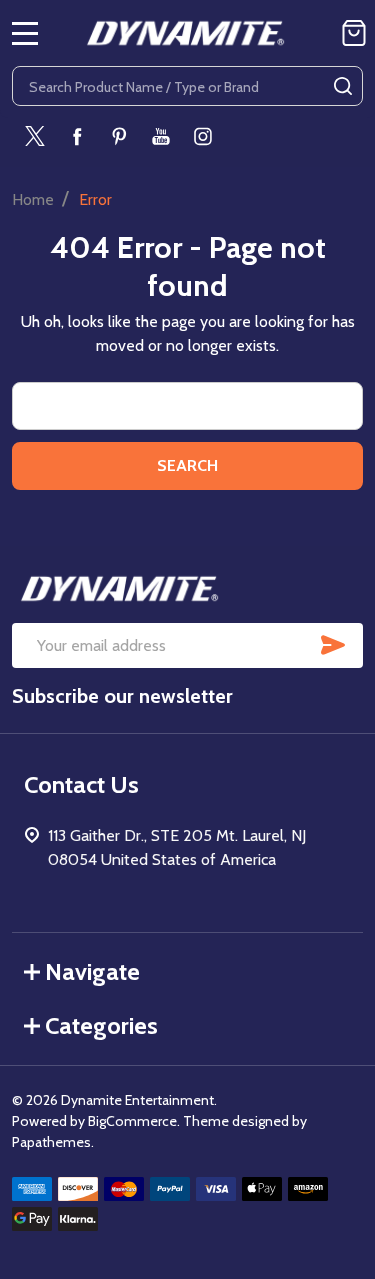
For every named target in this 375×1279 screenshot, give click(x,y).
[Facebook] (77, 136)
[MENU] (25, 33)
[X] (35, 136)
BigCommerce (132, 1121)
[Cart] (354, 33)
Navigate (92, 971)
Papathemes (51, 1142)
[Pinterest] (119, 136)
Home (33, 199)
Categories (101, 1025)
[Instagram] (203, 136)
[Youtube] (161, 136)
